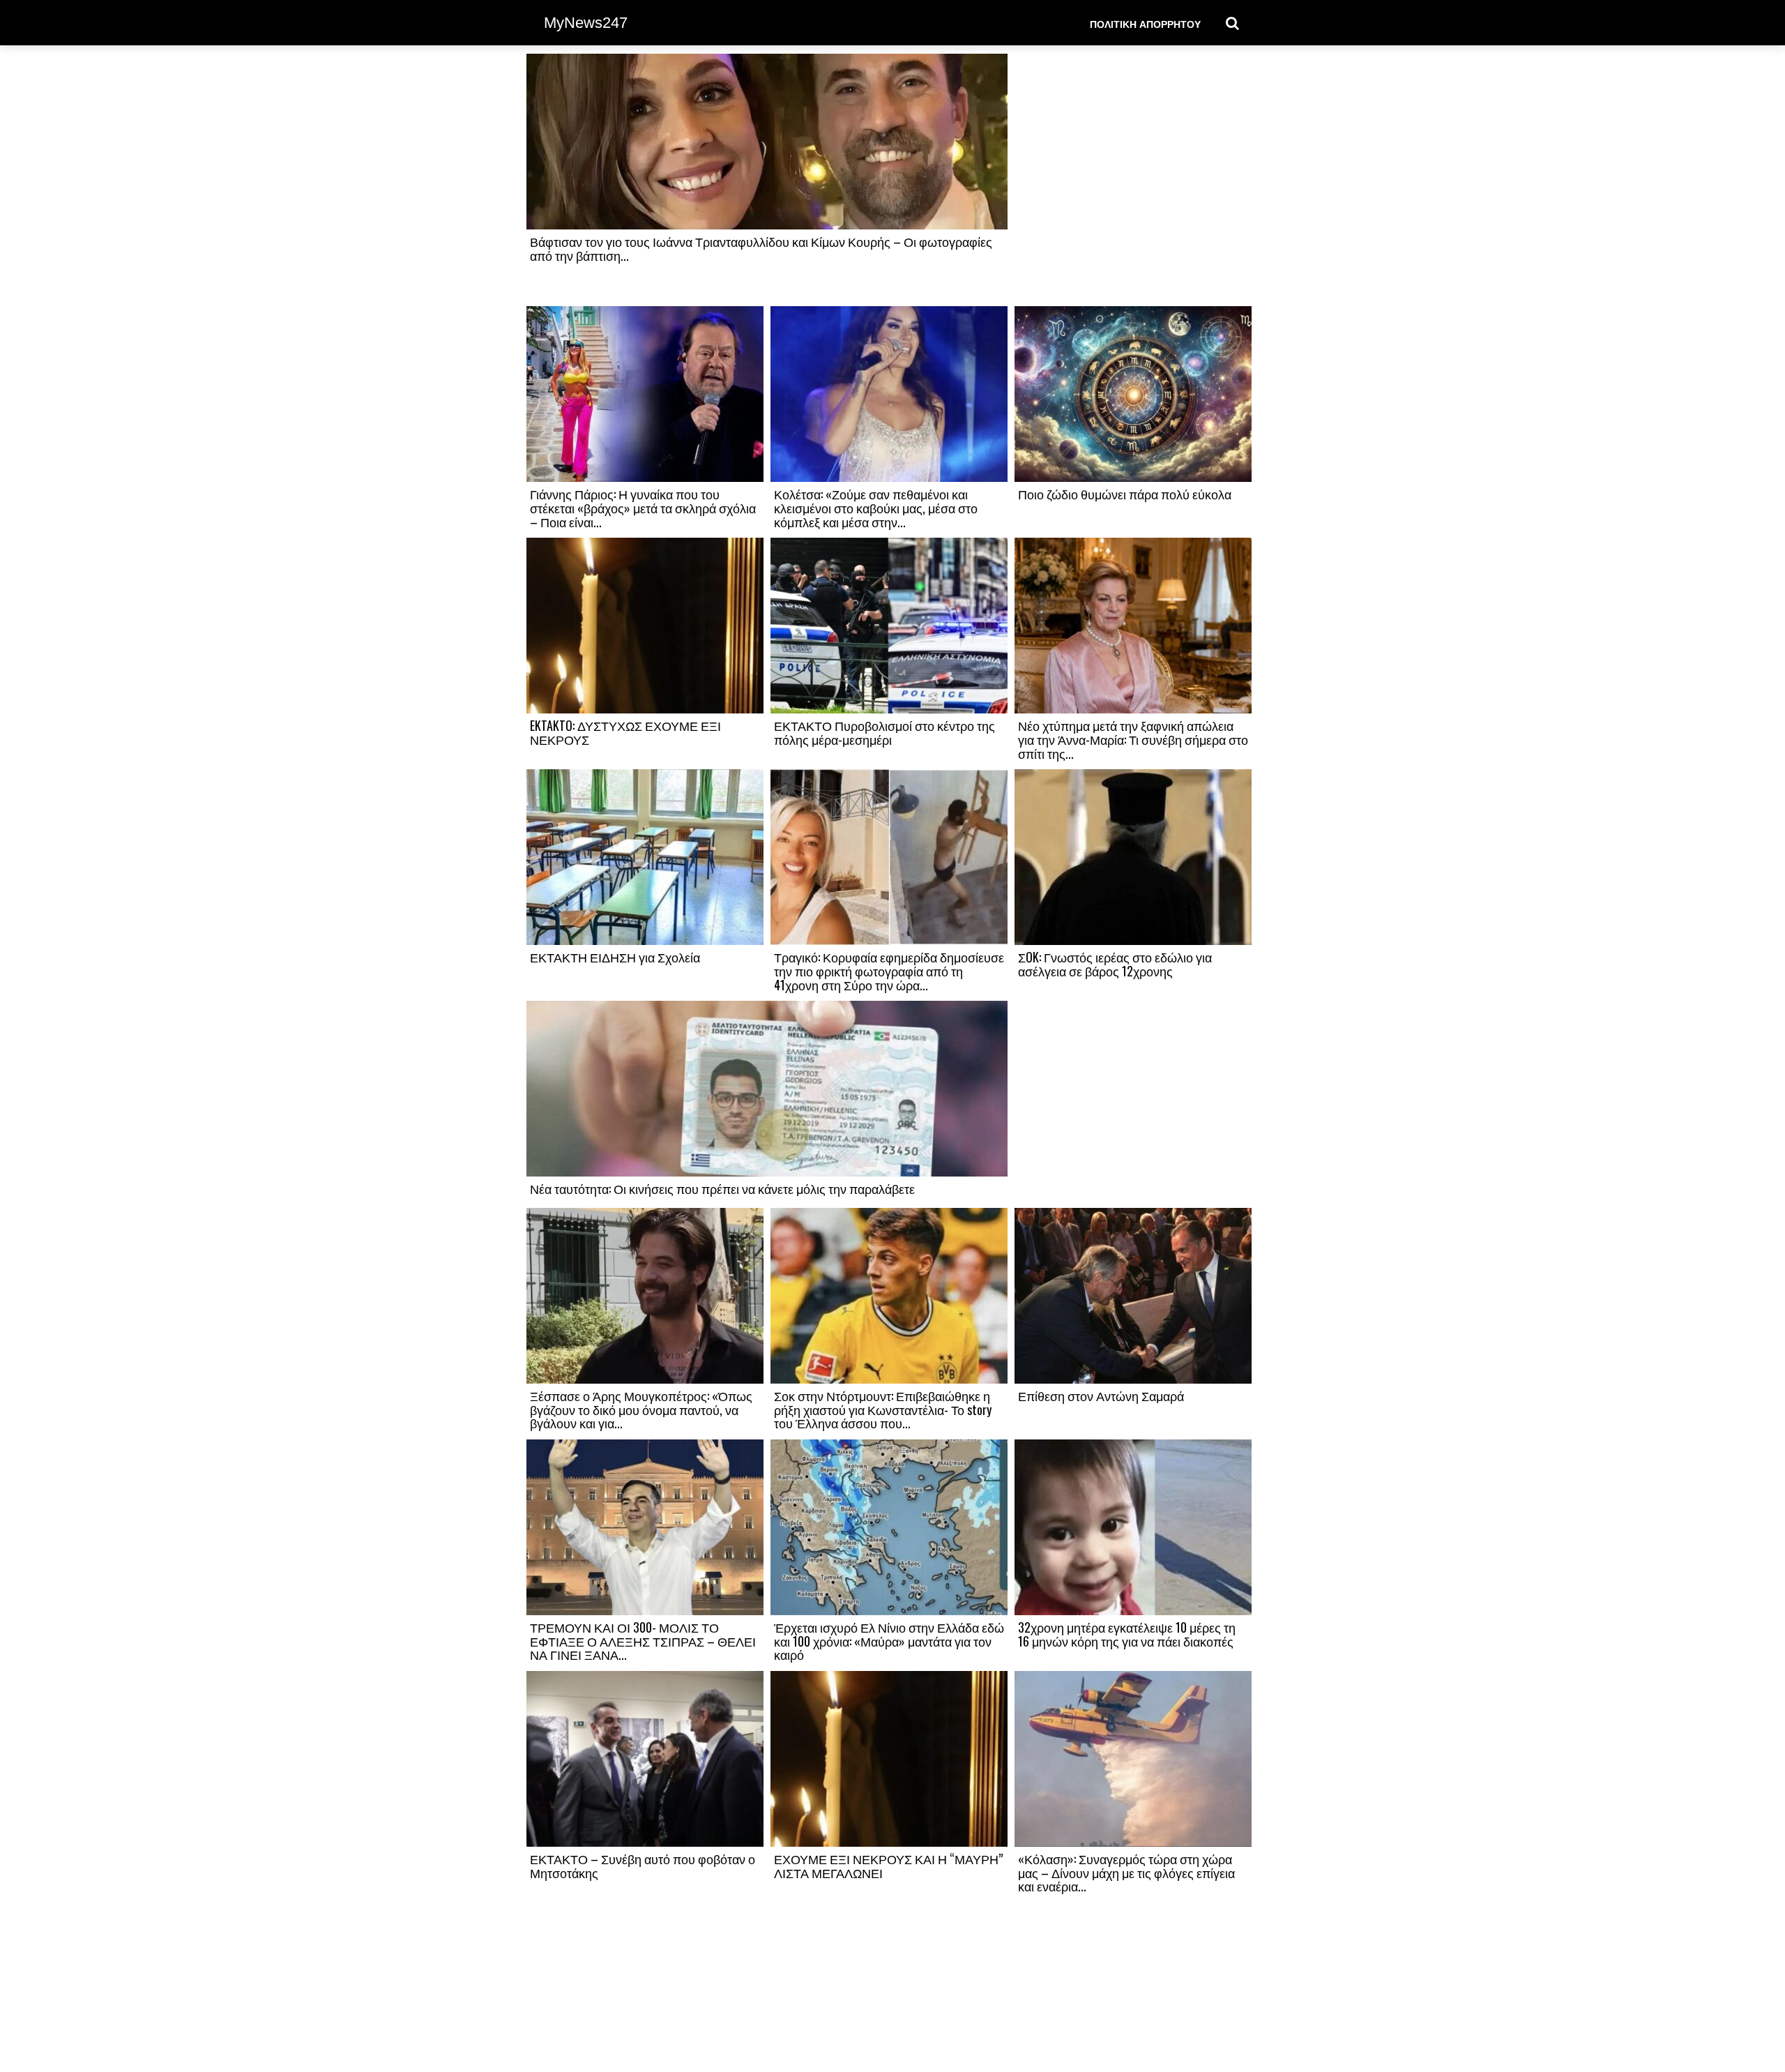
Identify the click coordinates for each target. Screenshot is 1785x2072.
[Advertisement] (1133, 179)
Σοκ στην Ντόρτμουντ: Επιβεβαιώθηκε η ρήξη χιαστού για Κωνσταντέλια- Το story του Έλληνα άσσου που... (883, 1409)
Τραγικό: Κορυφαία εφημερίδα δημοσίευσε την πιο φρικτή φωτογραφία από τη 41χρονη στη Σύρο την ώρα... (889, 971)
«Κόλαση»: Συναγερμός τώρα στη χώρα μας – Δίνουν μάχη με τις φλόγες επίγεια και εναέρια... (1126, 1873)
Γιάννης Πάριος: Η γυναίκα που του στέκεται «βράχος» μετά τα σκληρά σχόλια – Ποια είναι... (643, 508)
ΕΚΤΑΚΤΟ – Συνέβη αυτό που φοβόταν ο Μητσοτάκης (643, 1866)
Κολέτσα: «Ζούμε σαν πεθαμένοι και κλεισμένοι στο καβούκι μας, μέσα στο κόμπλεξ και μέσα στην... (876, 508)
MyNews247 (586, 23)
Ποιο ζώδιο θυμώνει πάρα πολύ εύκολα (1125, 494)
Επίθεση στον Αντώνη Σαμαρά (1101, 1396)
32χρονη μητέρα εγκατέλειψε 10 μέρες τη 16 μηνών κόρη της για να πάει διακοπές (1127, 1634)
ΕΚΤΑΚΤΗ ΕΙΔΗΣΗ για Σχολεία (615, 957)
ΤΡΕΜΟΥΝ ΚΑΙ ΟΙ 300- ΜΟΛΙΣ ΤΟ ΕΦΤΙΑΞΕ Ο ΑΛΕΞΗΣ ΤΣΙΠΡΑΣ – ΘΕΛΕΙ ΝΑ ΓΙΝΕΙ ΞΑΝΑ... (643, 1641)
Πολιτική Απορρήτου (1145, 23)
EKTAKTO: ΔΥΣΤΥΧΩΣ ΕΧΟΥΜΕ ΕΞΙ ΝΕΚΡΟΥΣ (625, 732)
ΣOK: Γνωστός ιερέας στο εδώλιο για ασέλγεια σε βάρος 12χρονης (1115, 964)
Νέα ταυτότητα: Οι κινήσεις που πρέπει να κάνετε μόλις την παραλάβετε (722, 1188)
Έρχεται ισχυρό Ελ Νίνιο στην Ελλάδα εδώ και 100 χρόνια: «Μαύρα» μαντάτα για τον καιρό (889, 1641)
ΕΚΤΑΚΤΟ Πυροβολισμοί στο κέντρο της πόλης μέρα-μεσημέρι (884, 732)
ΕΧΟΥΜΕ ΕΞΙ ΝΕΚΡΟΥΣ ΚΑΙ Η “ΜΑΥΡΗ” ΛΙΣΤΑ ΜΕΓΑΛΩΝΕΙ (888, 1866)
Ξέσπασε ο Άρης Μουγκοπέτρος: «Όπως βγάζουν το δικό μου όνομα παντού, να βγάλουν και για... (641, 1409)
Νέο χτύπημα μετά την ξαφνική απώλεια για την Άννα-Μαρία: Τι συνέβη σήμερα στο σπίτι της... (1133, 739)
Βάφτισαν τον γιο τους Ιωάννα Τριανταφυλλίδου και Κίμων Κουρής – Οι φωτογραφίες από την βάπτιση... (761, 248)
